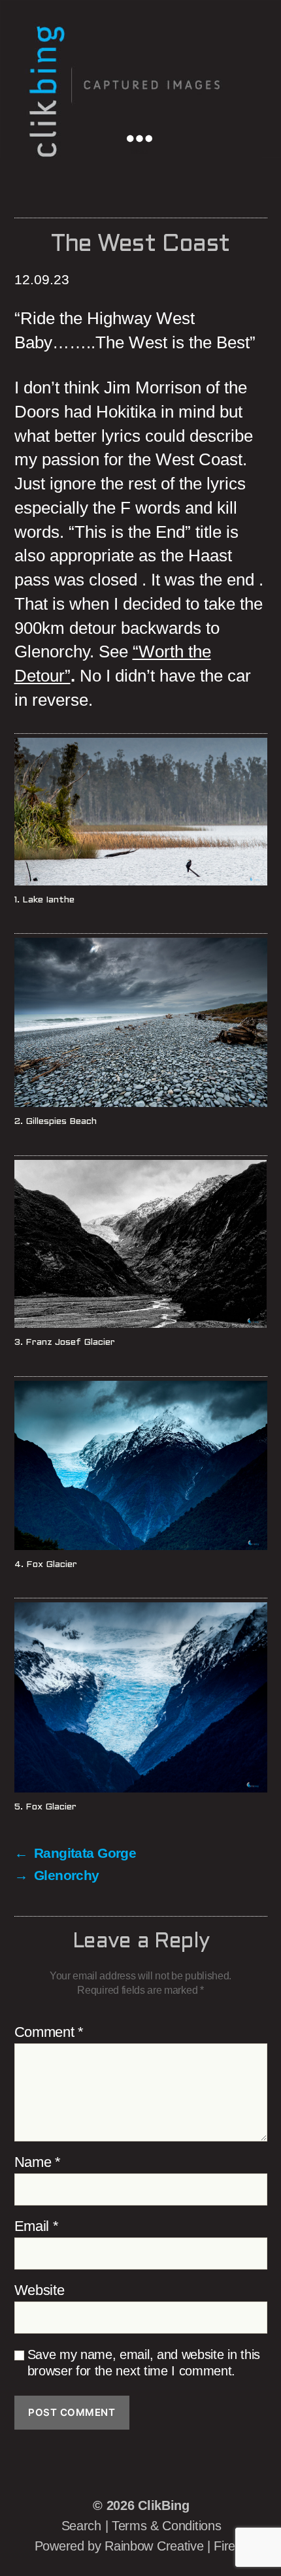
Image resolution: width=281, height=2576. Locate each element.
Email (37, 2226)
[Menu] (148, 137)
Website (40, 2290)
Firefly (231, 2546)
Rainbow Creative (156, 2546)
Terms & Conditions (166, 2526)
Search (81, 2526)
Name (38, 2162)
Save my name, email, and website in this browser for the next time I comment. (144, 2363)
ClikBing (163, 2505)
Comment (49, 2032)
